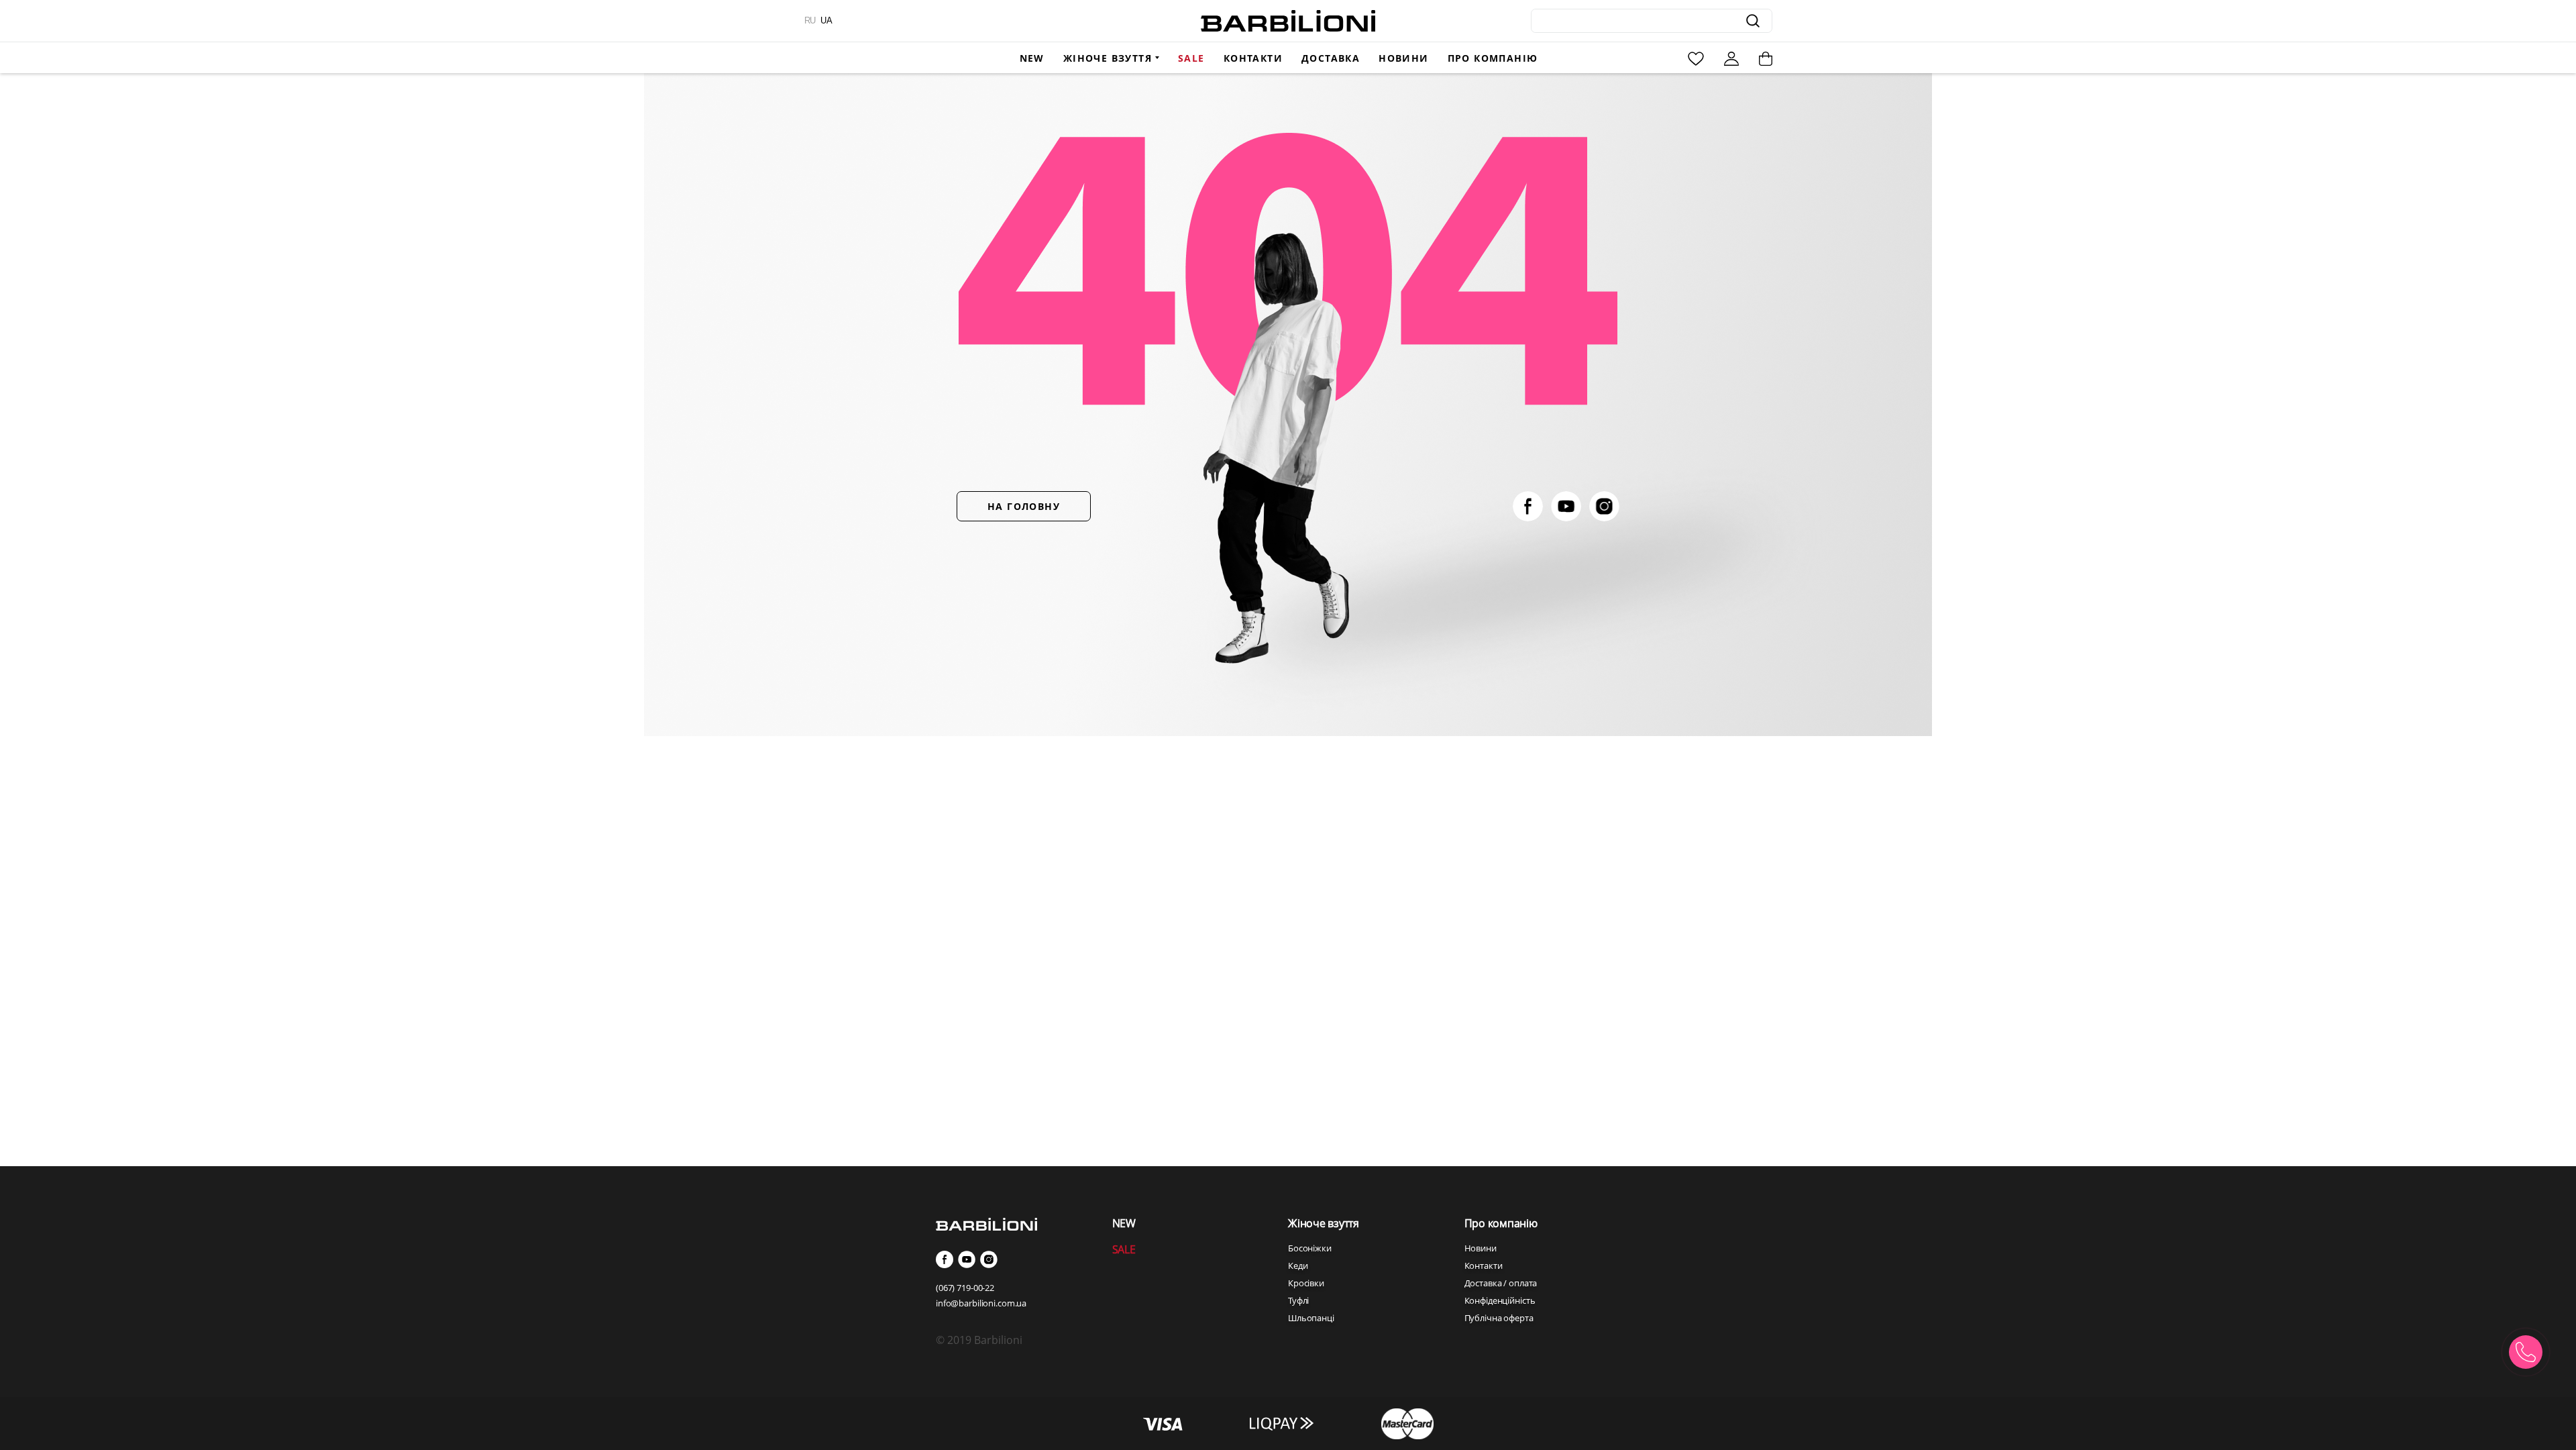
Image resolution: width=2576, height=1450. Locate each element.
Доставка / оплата (1501, 1283)
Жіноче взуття (1108, 58)
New (1032, 58)
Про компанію (1493, 58)
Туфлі (1298, 1300)
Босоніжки (1310, 1248)
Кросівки (1306, 1283)
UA (826, 20)
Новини (1403, 58)
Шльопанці (1311, 1318)
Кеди (1298, 1265)
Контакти (1253, 58)
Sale (1191, 58)
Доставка (1331, 58)
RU (810, 20)
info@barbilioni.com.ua (981, 1303)
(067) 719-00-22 (965, 1288)
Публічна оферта (1499, 1318)
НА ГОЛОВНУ (1024, 506)
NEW (1124, 1223)
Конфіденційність (1500, 1300)
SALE (1124, 1249)
